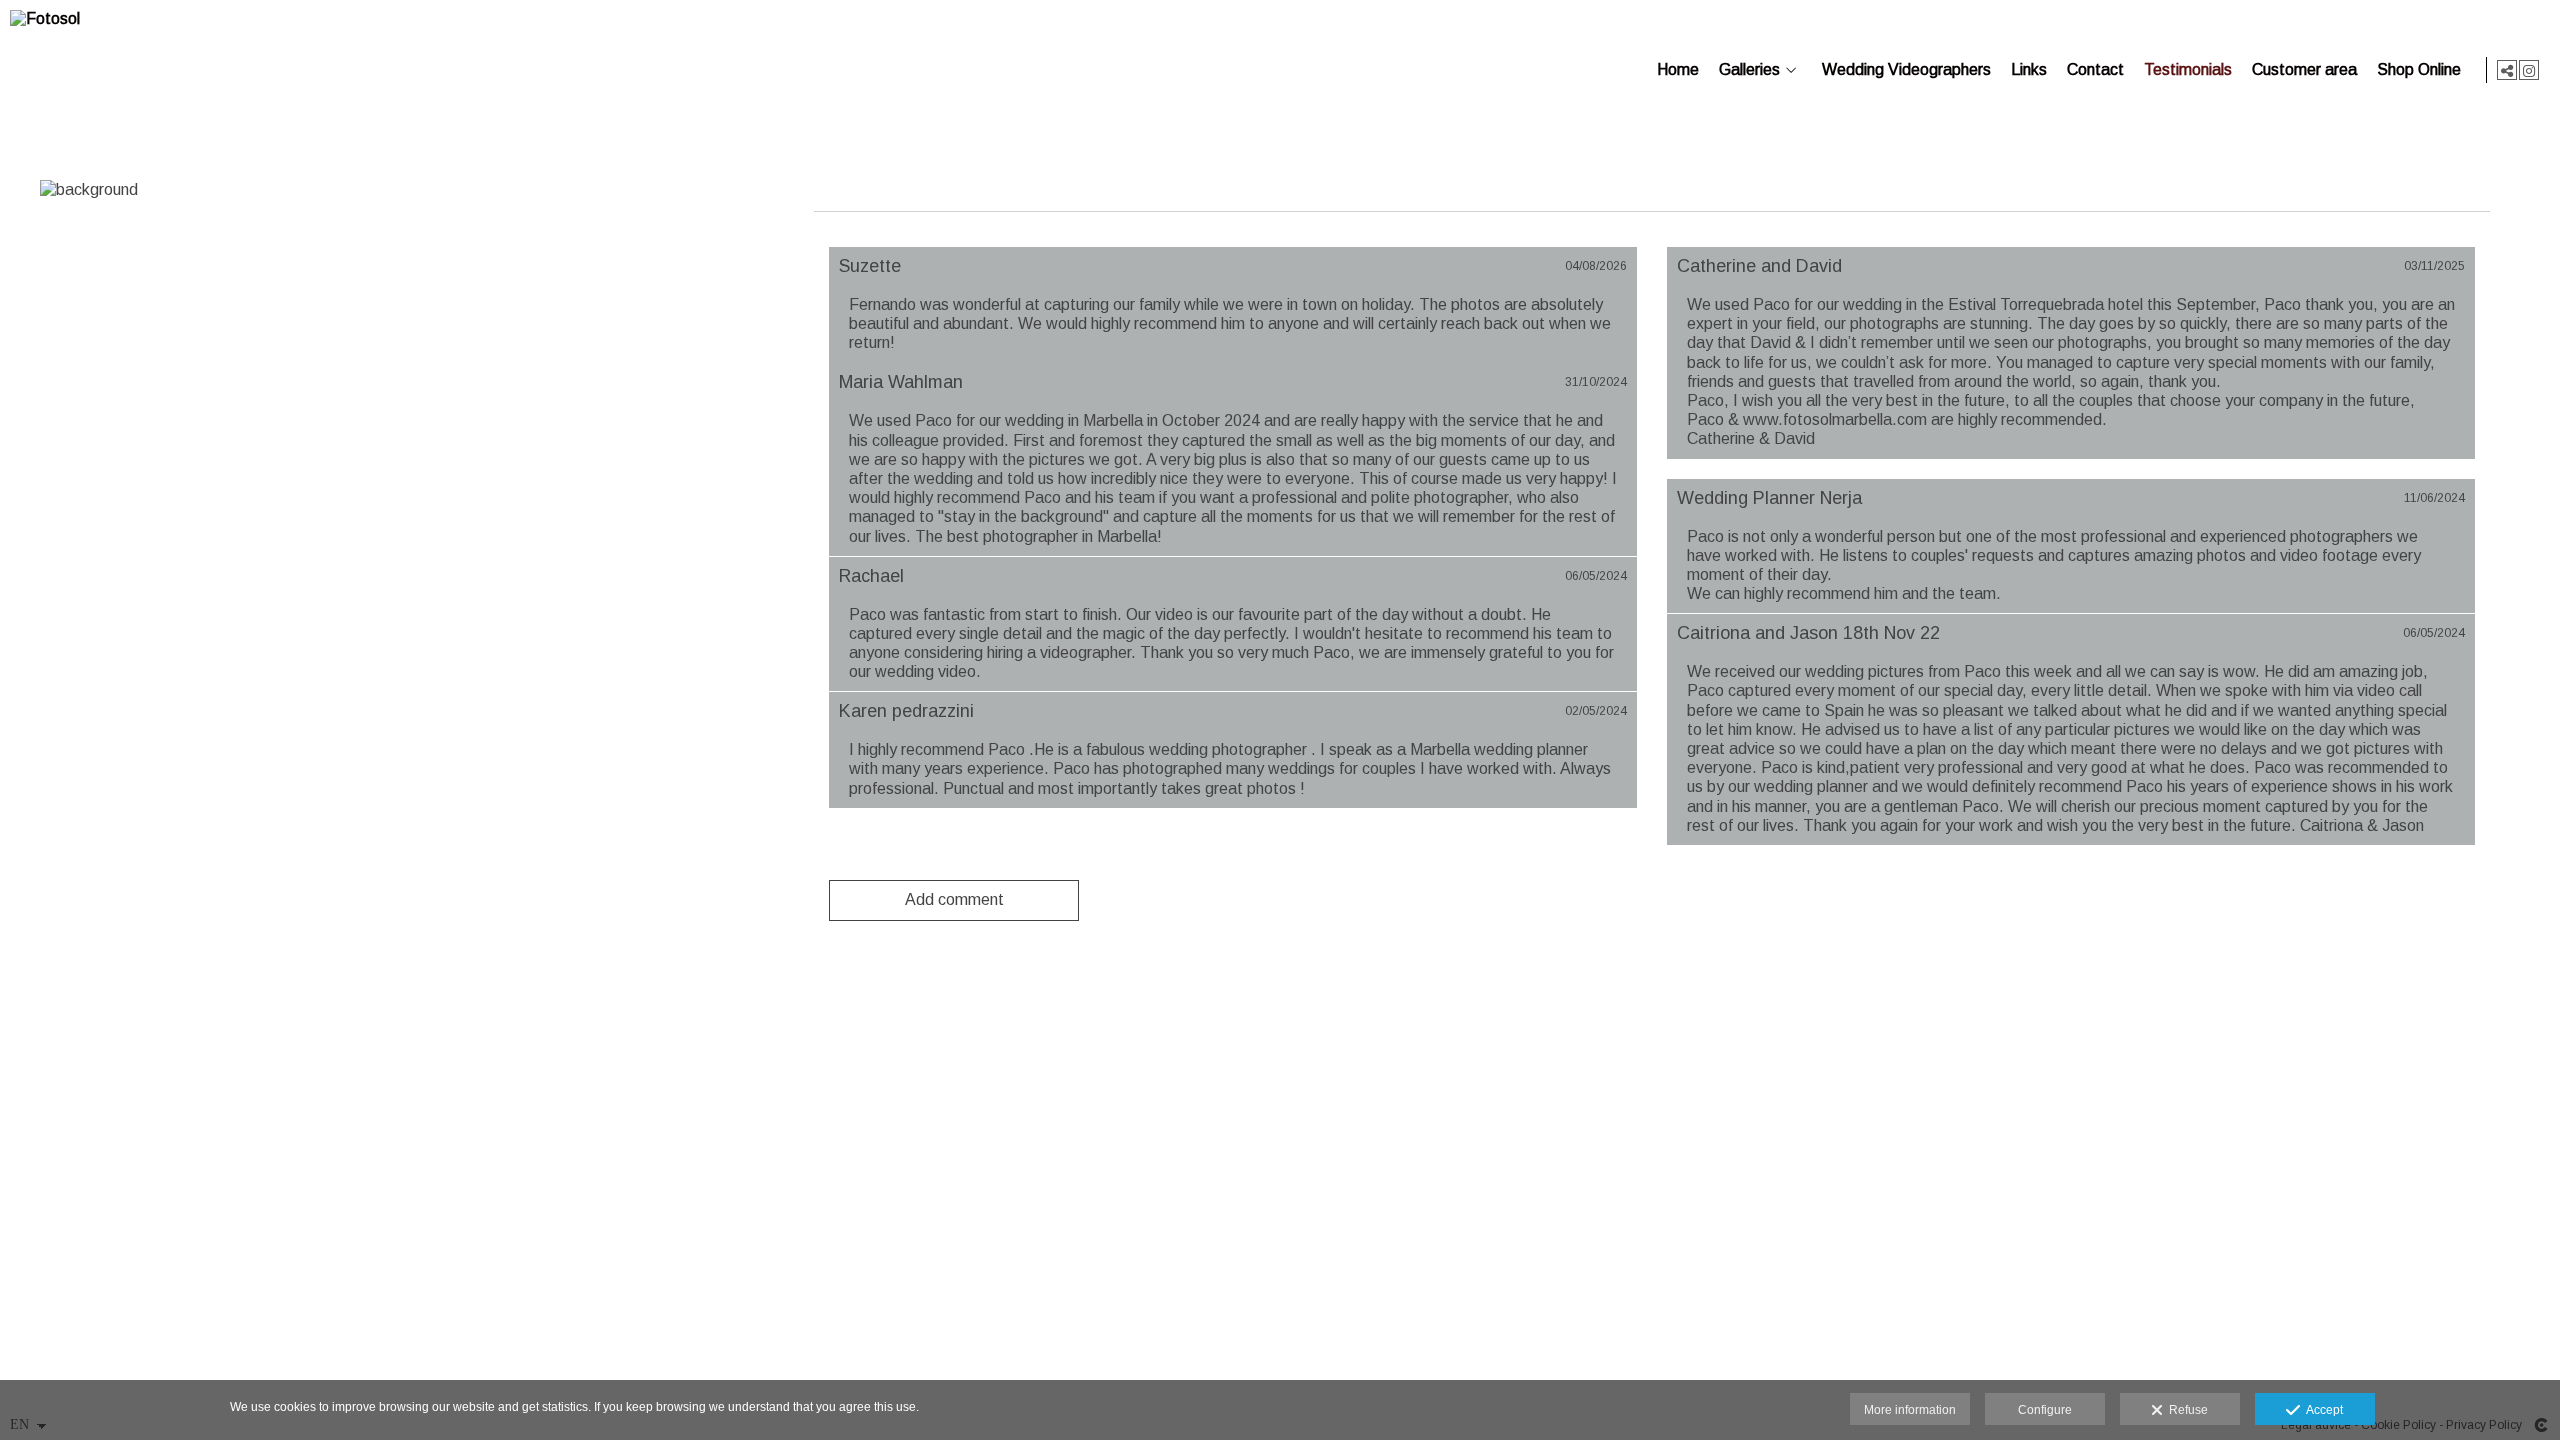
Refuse (2185, 1410)
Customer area (2304, 69)
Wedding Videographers (1906, 69)
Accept (2321, 1410)
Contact (2095, 69)
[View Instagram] (2529, 70)
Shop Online (2419, 69)
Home (1678, 69)
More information (1910, 1410)
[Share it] (2507, 70)
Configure (2045, 1410)
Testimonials (2188, 69)
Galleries (1749, 69)
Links (2029, 69)
